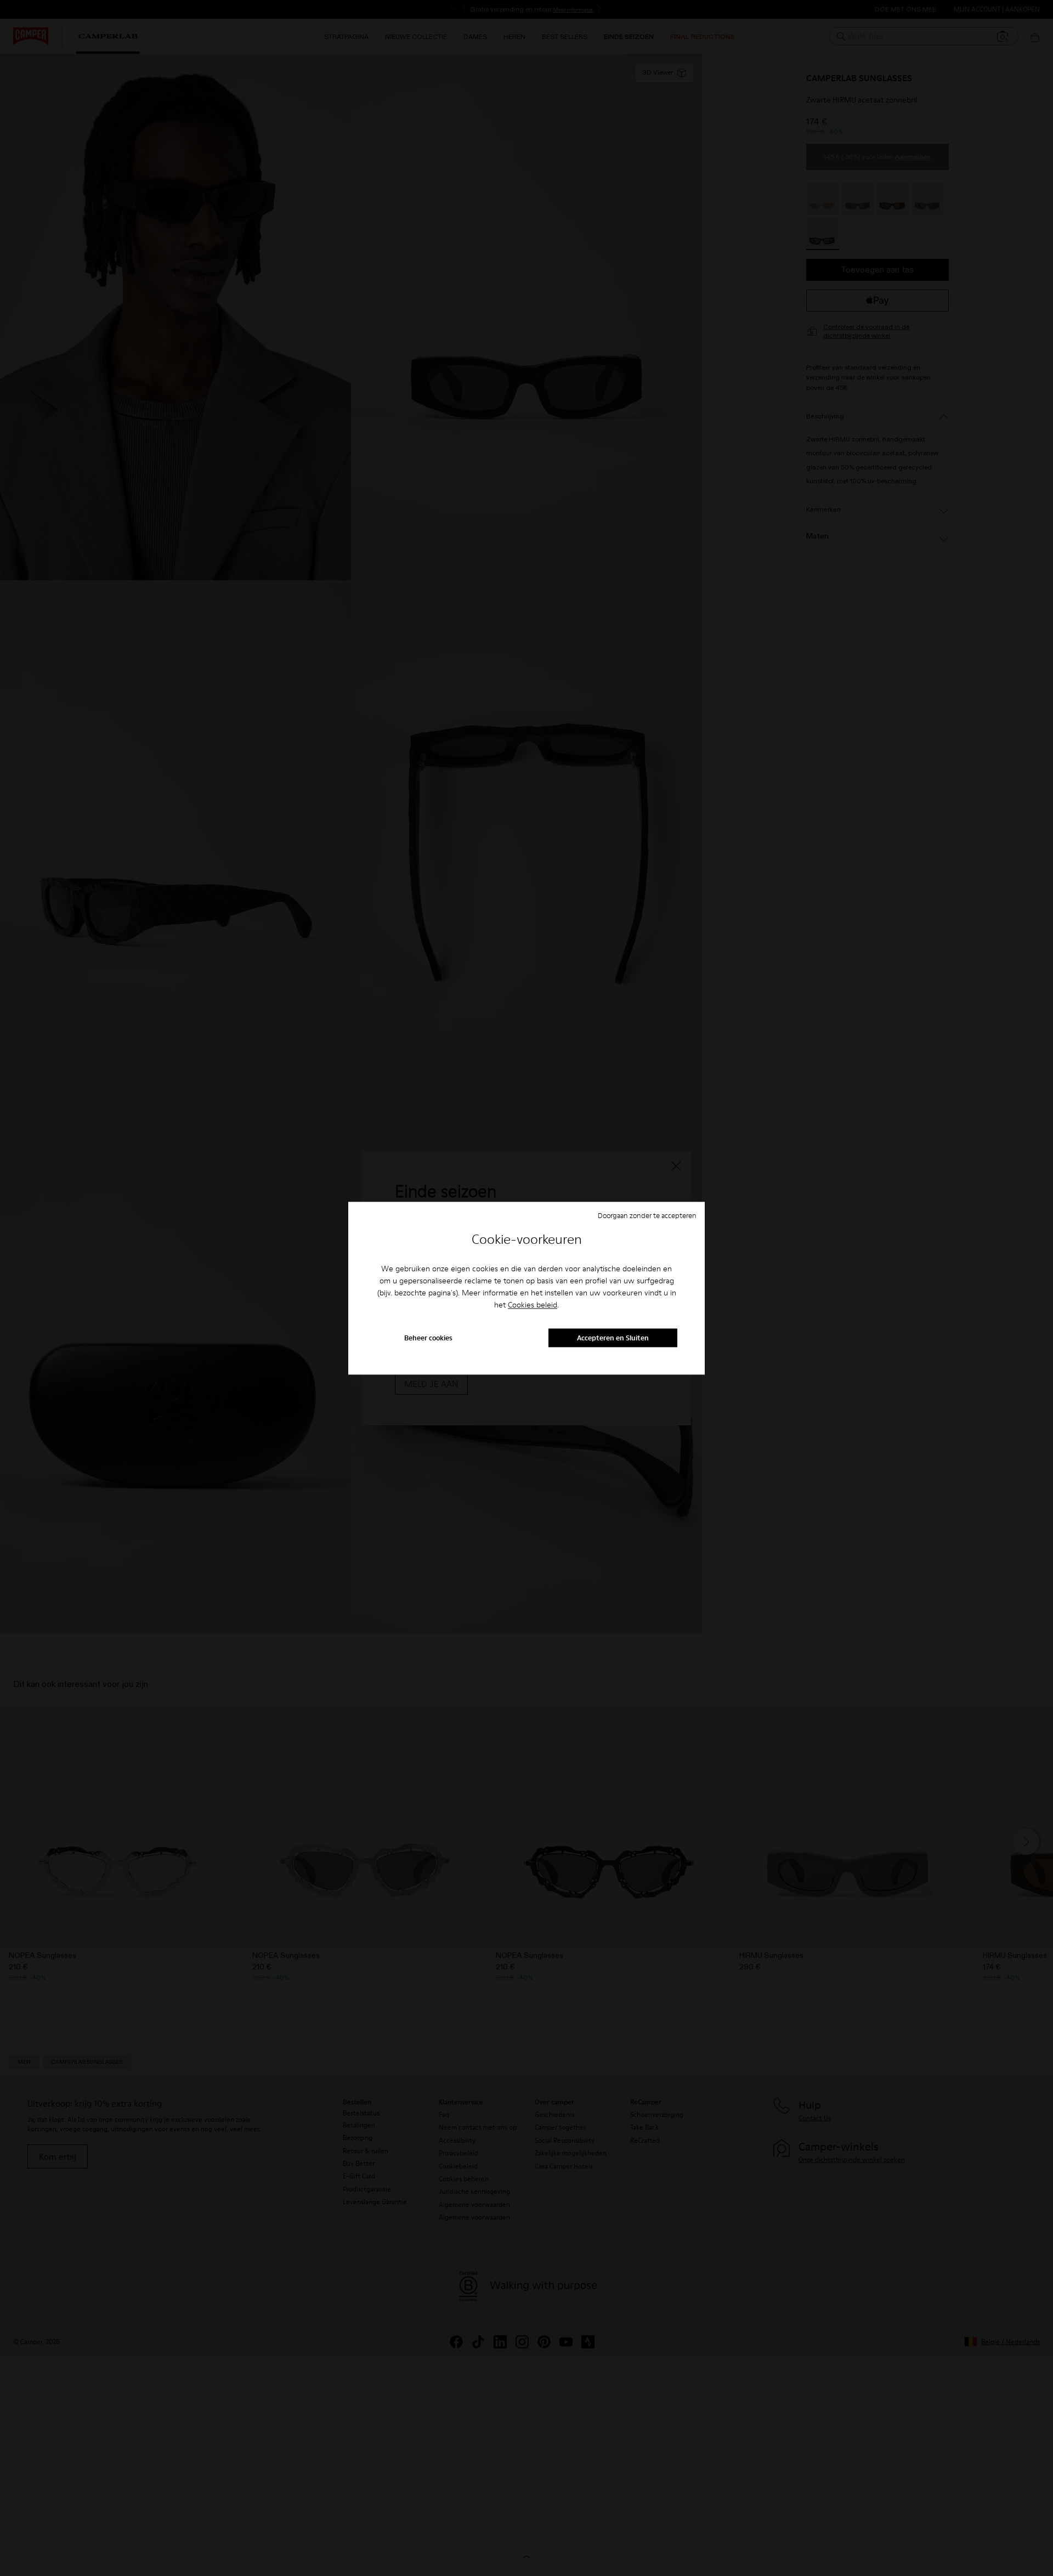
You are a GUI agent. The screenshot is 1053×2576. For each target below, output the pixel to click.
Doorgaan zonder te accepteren (647, 1215)
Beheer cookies (428, 1338)
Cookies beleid (533, 1305)
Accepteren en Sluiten (613, 1338)
